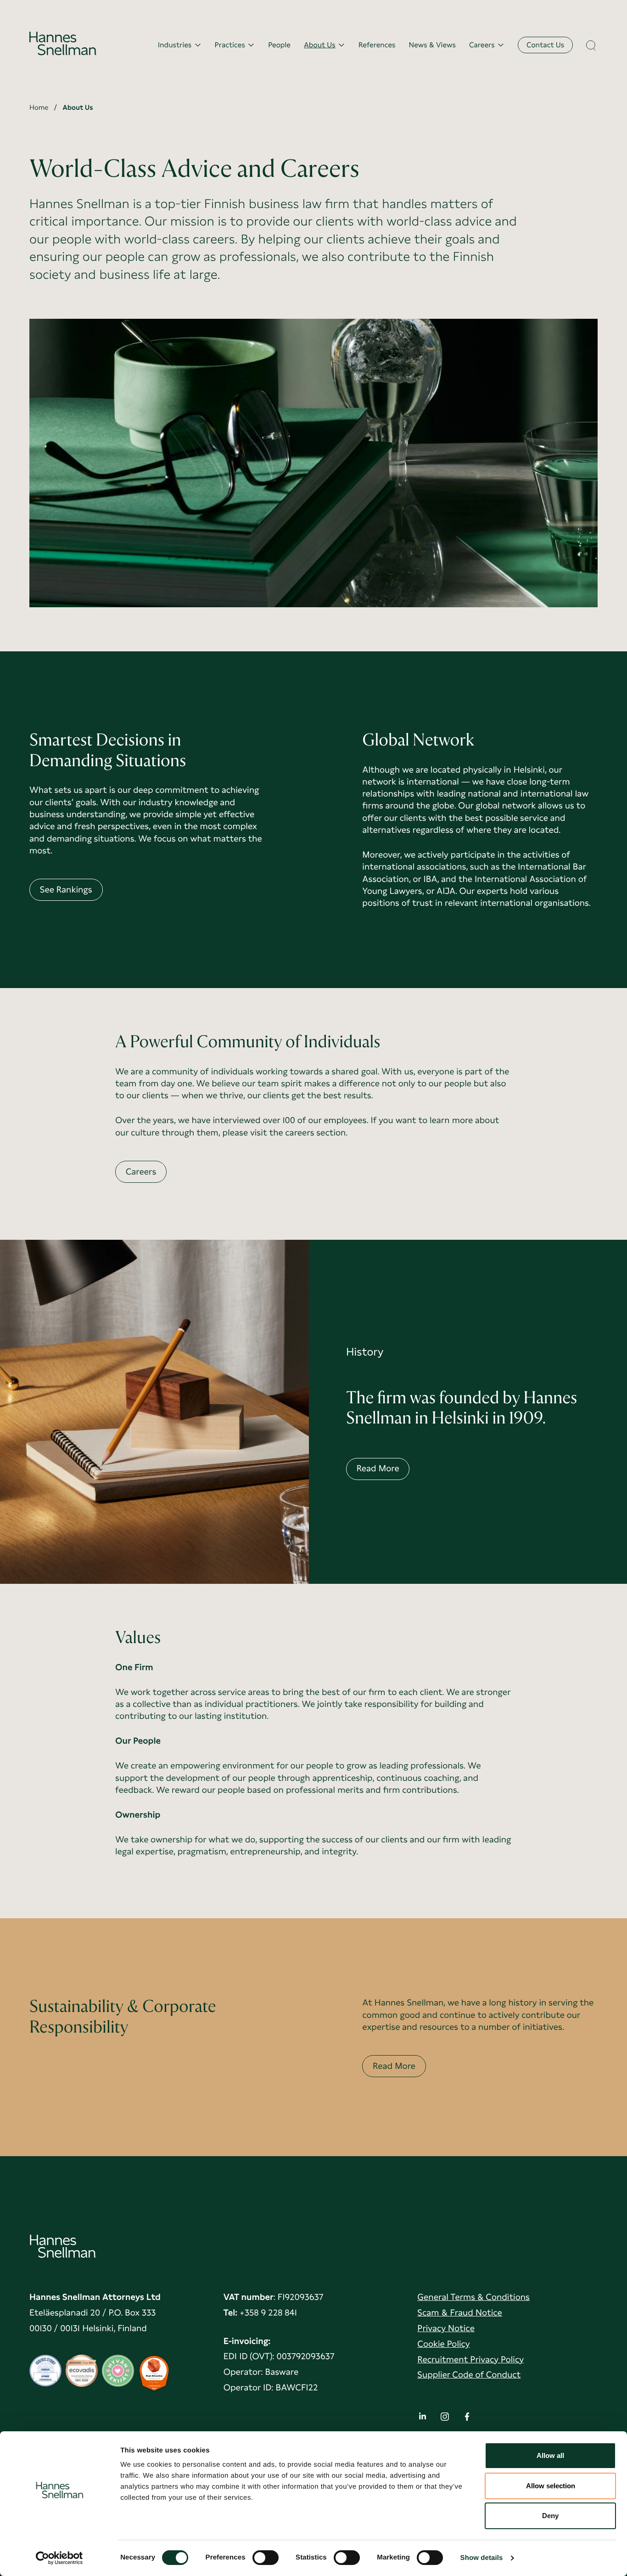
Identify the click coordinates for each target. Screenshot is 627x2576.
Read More (378, 1468)
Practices (230, 45)
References (377, 45)
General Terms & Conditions (473, 2297)
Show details (482, 2558)
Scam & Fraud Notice (460, 2313)
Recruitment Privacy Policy (470, 2359)
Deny (550, 2516)
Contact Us (545, 45)
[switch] (266, 2555)
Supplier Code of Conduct (469, 2375)
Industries (175, 45)
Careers (482, 45)
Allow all (550, 2455)
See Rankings (66, 890)
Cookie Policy (443, 2344)
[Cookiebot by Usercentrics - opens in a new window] (59, 2558)
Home (39, 107)
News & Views (432, 45)
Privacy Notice (446, 2328)
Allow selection (551, 2486)
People (279, 45)
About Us (320, 45)
